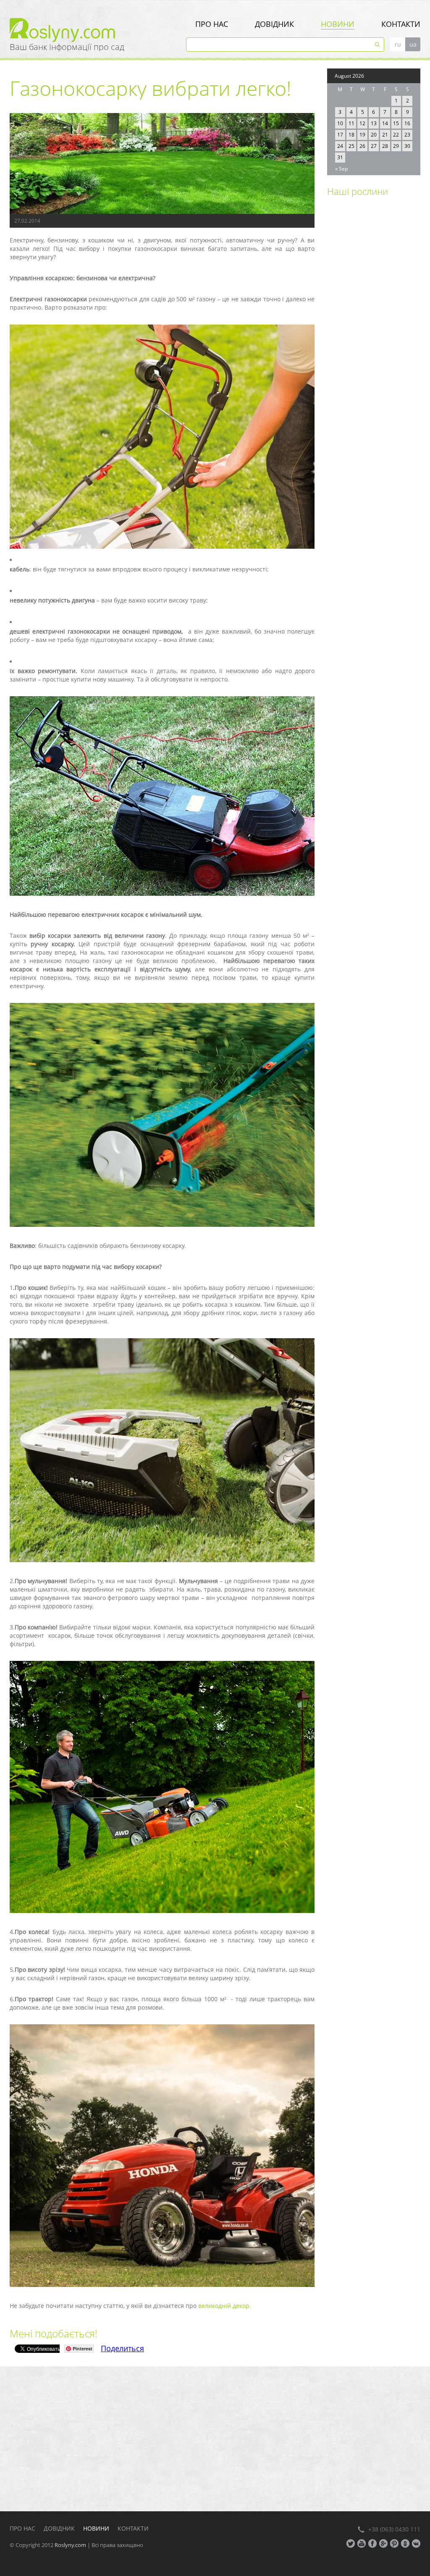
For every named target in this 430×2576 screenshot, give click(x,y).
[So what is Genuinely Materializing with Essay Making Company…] (349, 281)
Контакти (401, 24)
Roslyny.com (70, 2545)
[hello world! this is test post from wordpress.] (349, 232)
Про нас (212, 24)
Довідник (274, 24)
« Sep (341, 169)
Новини (338, 24)
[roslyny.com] (98, 30)
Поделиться (122, 2348)
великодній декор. (224, 2306)
